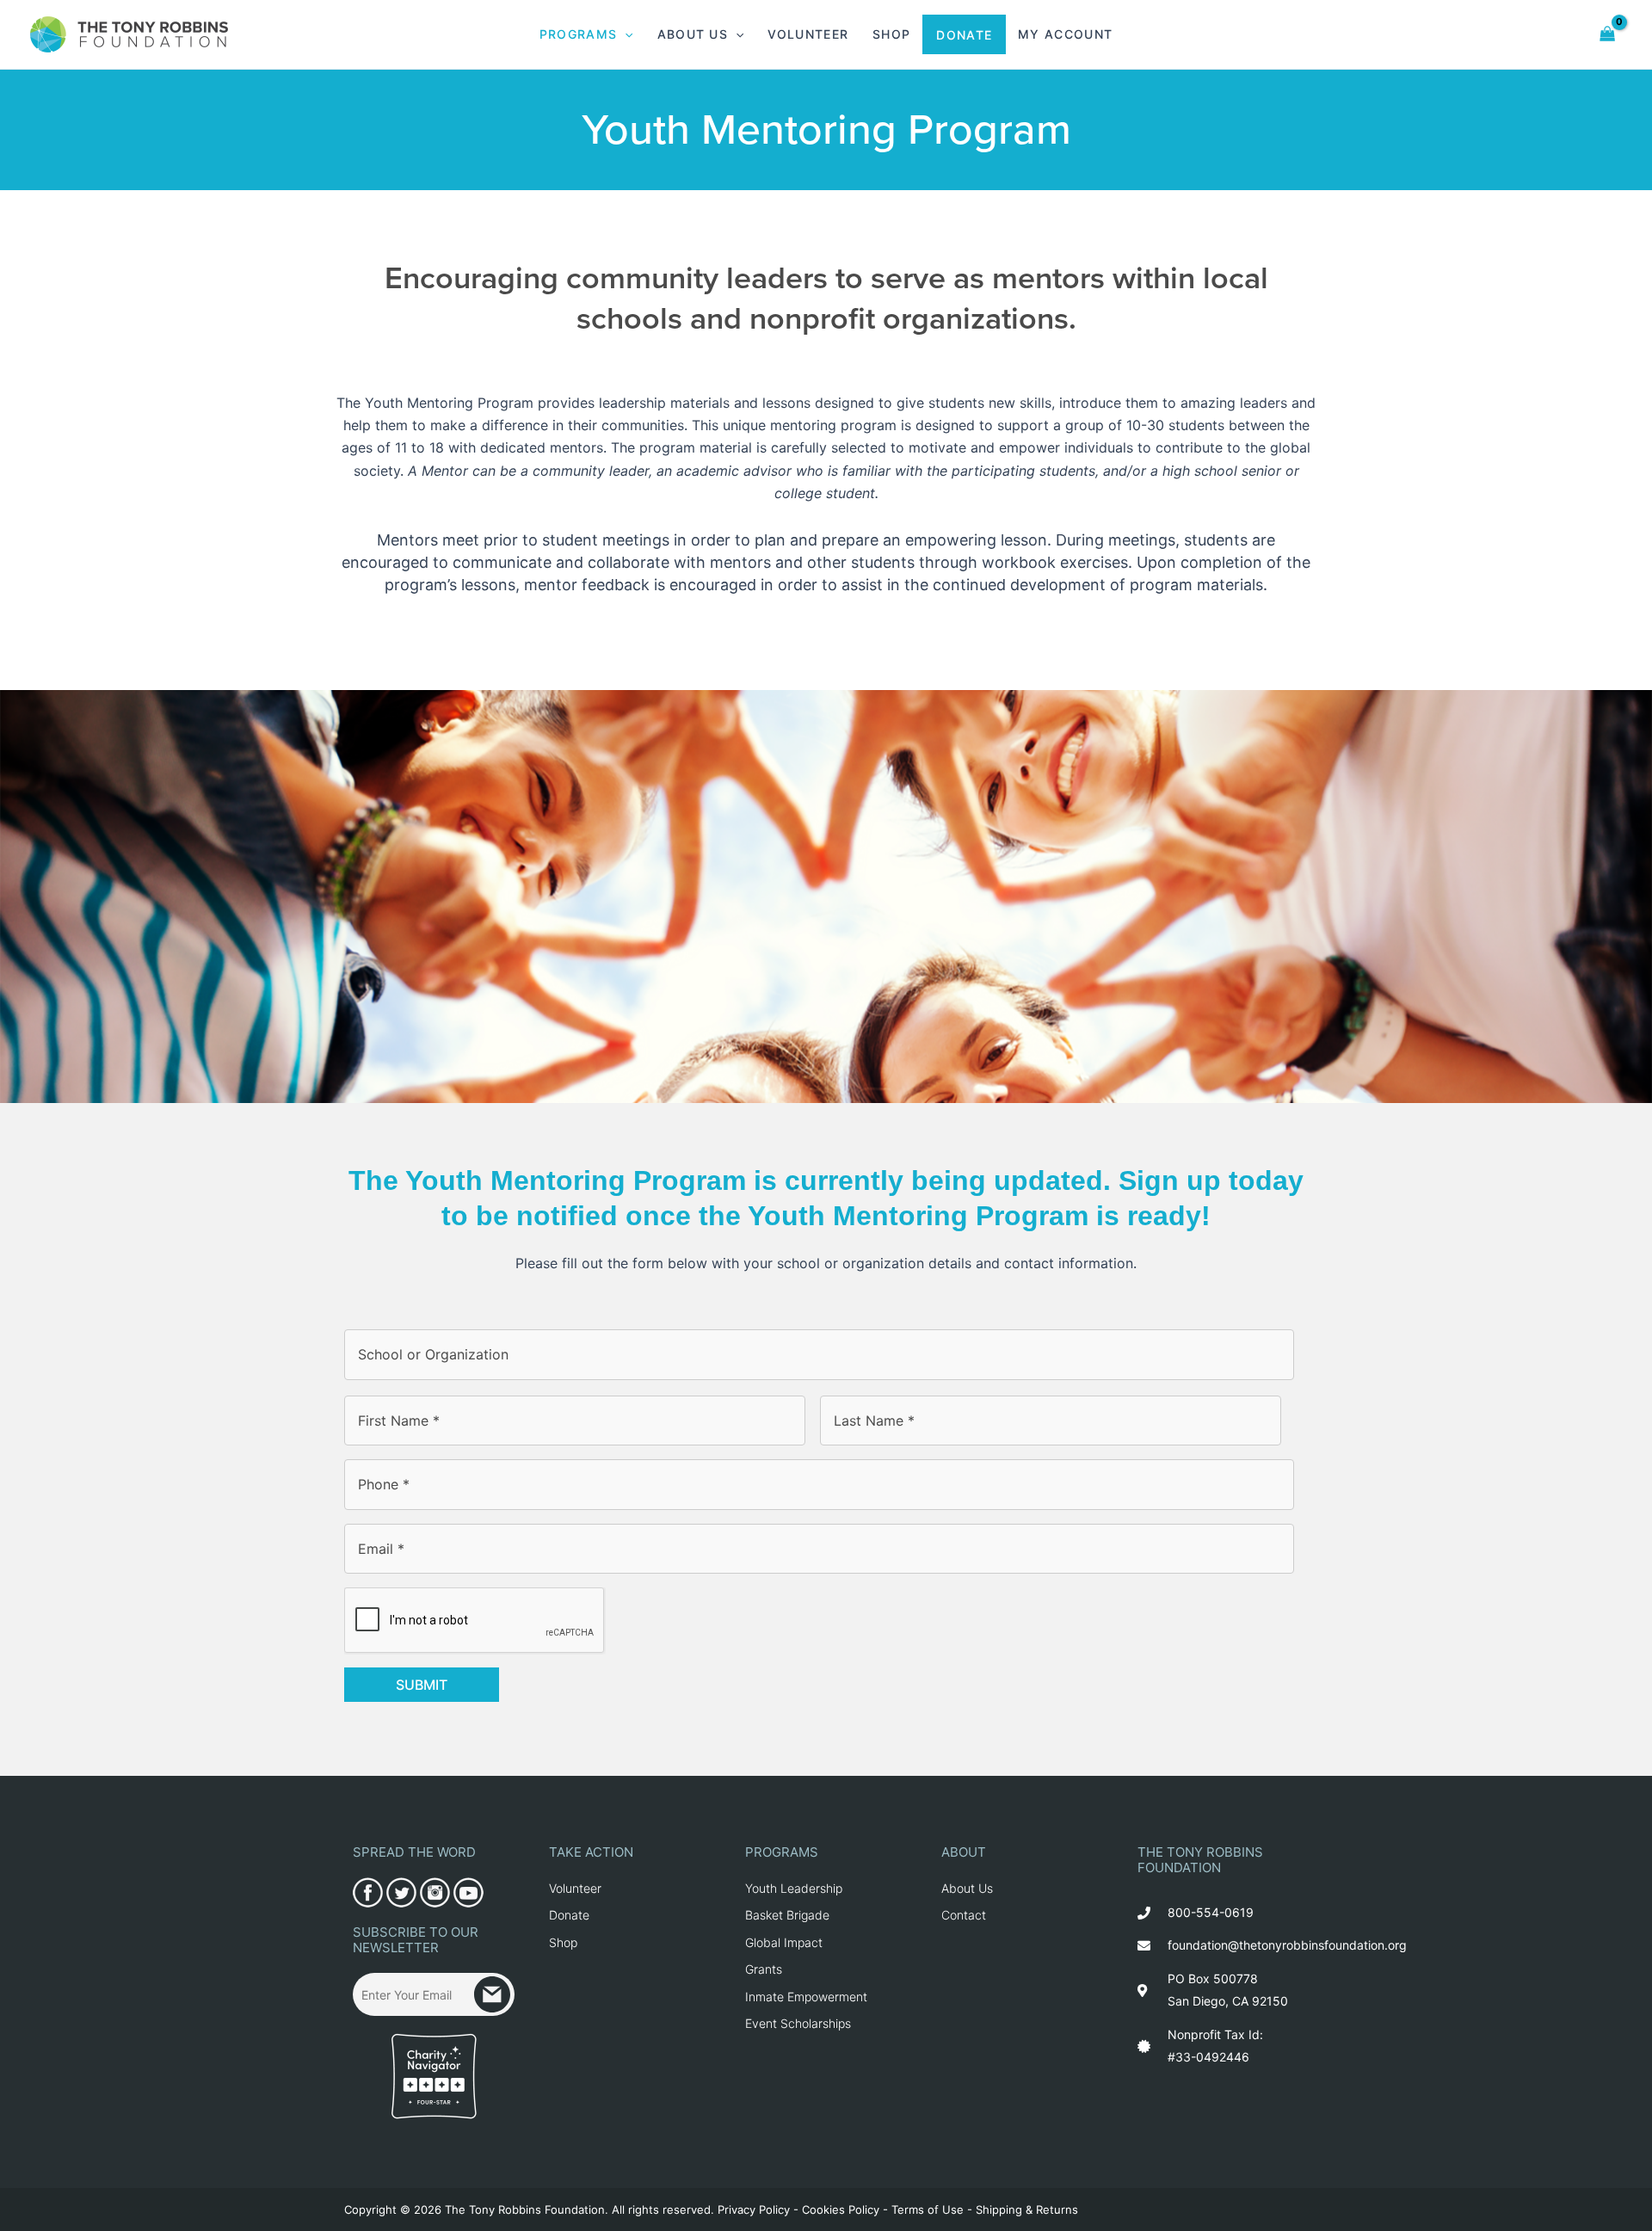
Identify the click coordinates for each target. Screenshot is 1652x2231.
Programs (578, 34)
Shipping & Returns (1027, 2209)
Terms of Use (928, 2209)
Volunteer (808, 34)
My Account (1065, 34)
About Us (693, 34)
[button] (625, 34)
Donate (964, 35)
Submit (422, 1685)
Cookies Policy (841, 2209)
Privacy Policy (754, 2209)
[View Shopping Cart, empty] (1608, 34)
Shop (891, 34)
